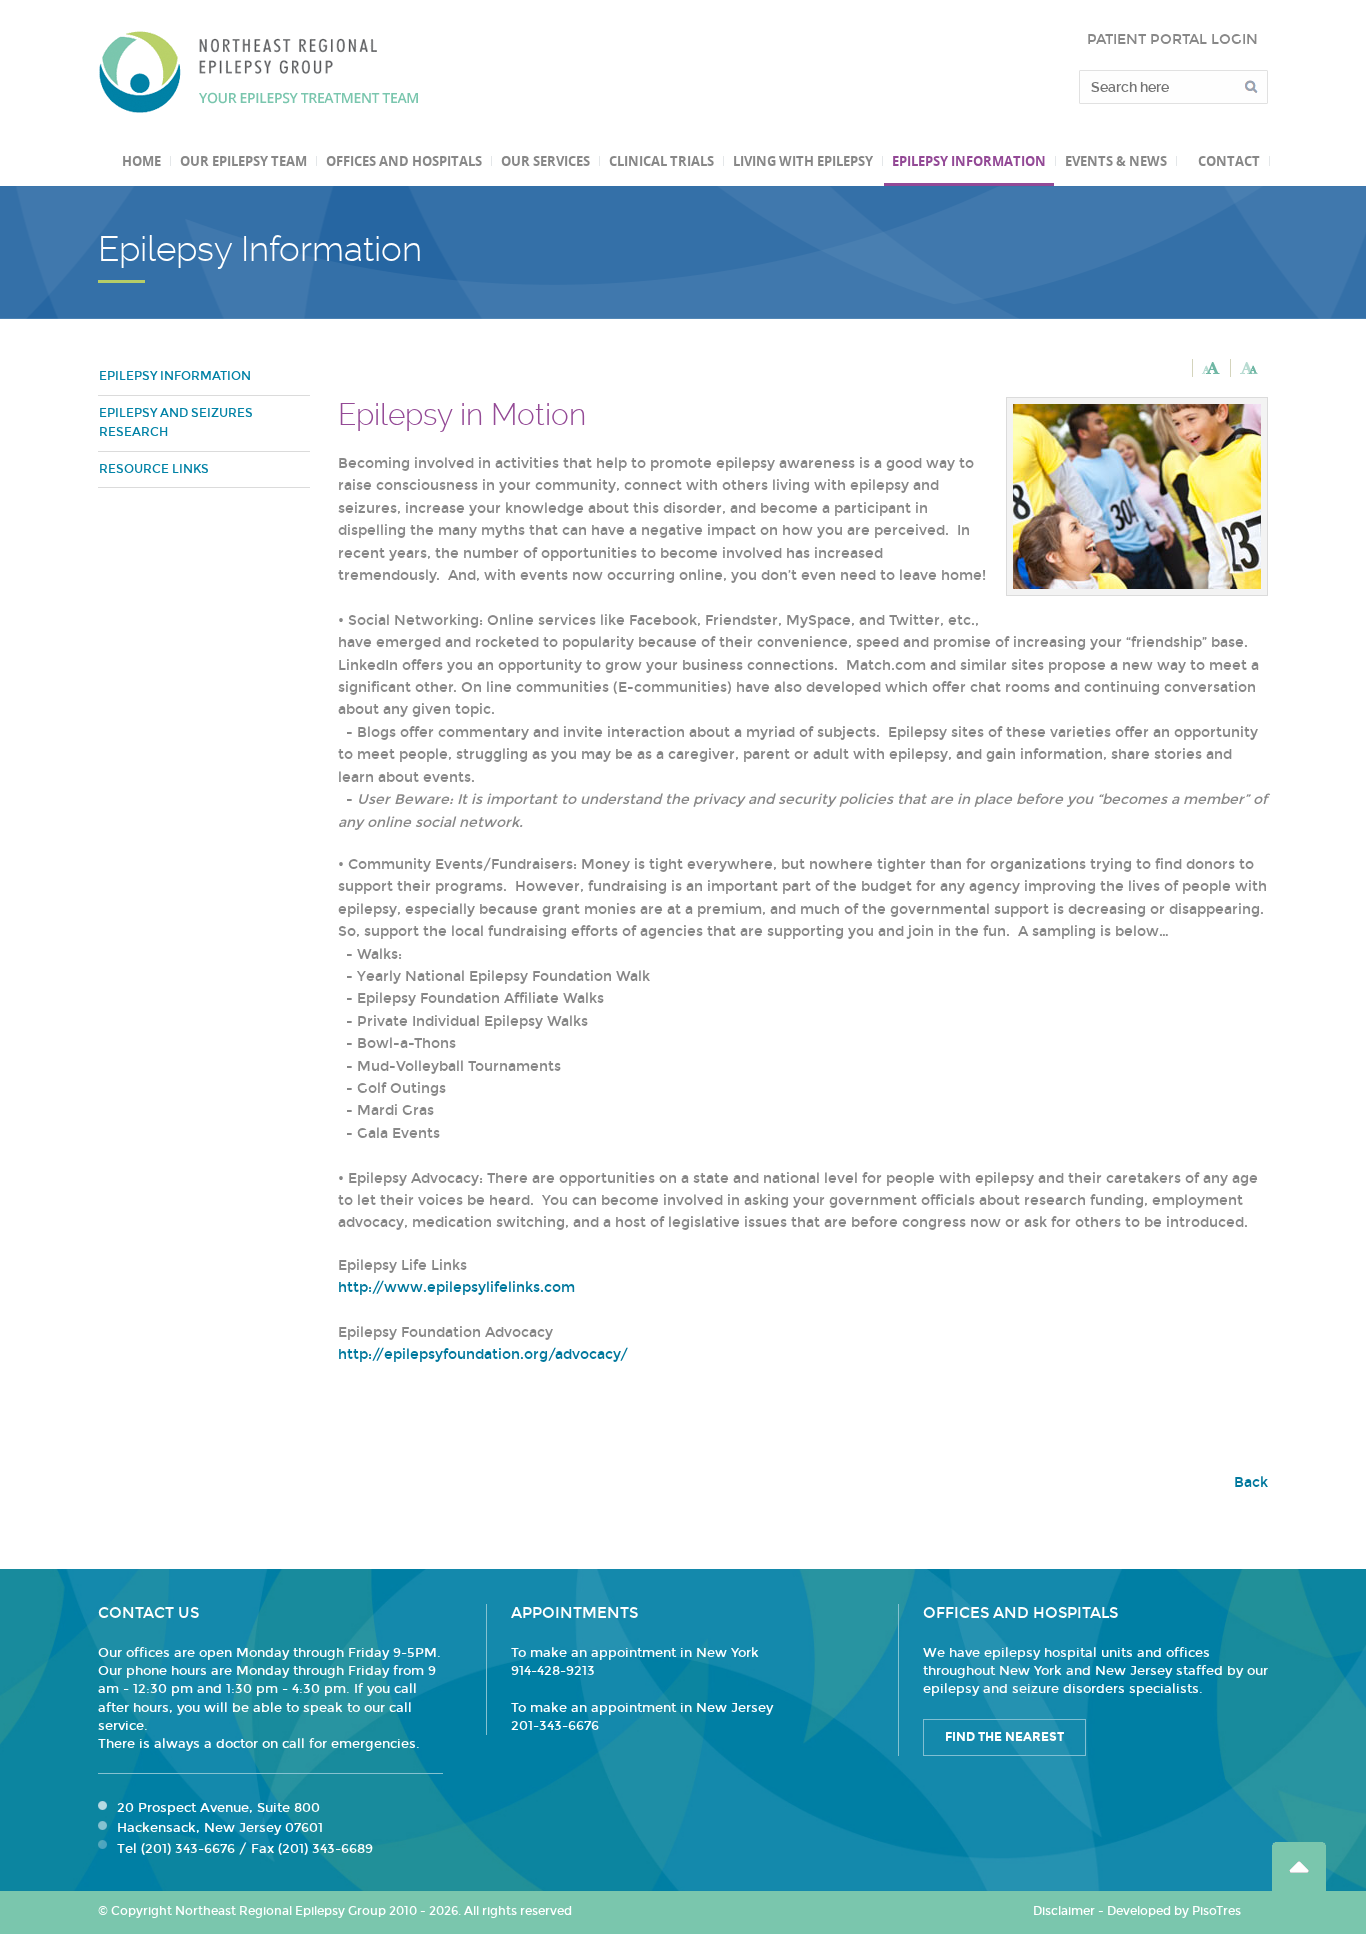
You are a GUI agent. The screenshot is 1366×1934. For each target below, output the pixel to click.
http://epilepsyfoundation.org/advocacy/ (483, 1354)
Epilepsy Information (969, 161)
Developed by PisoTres (1174, 1911)
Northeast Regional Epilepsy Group (259, 72)
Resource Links (154, 469)
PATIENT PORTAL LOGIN (1172, 39)
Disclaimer (1064, 1911)
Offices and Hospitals (404, 161)
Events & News (1116, 161)
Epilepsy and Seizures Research (176, 423)
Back (1251, 1482)
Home (141, 161)
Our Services (545, 161)
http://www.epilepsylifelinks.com (456, 1287)
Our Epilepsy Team (243, 161)
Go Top (1299, 1866)
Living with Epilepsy (803, 161)
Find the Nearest (1004, 1737)
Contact (1229, 161)
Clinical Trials (661, 161)
